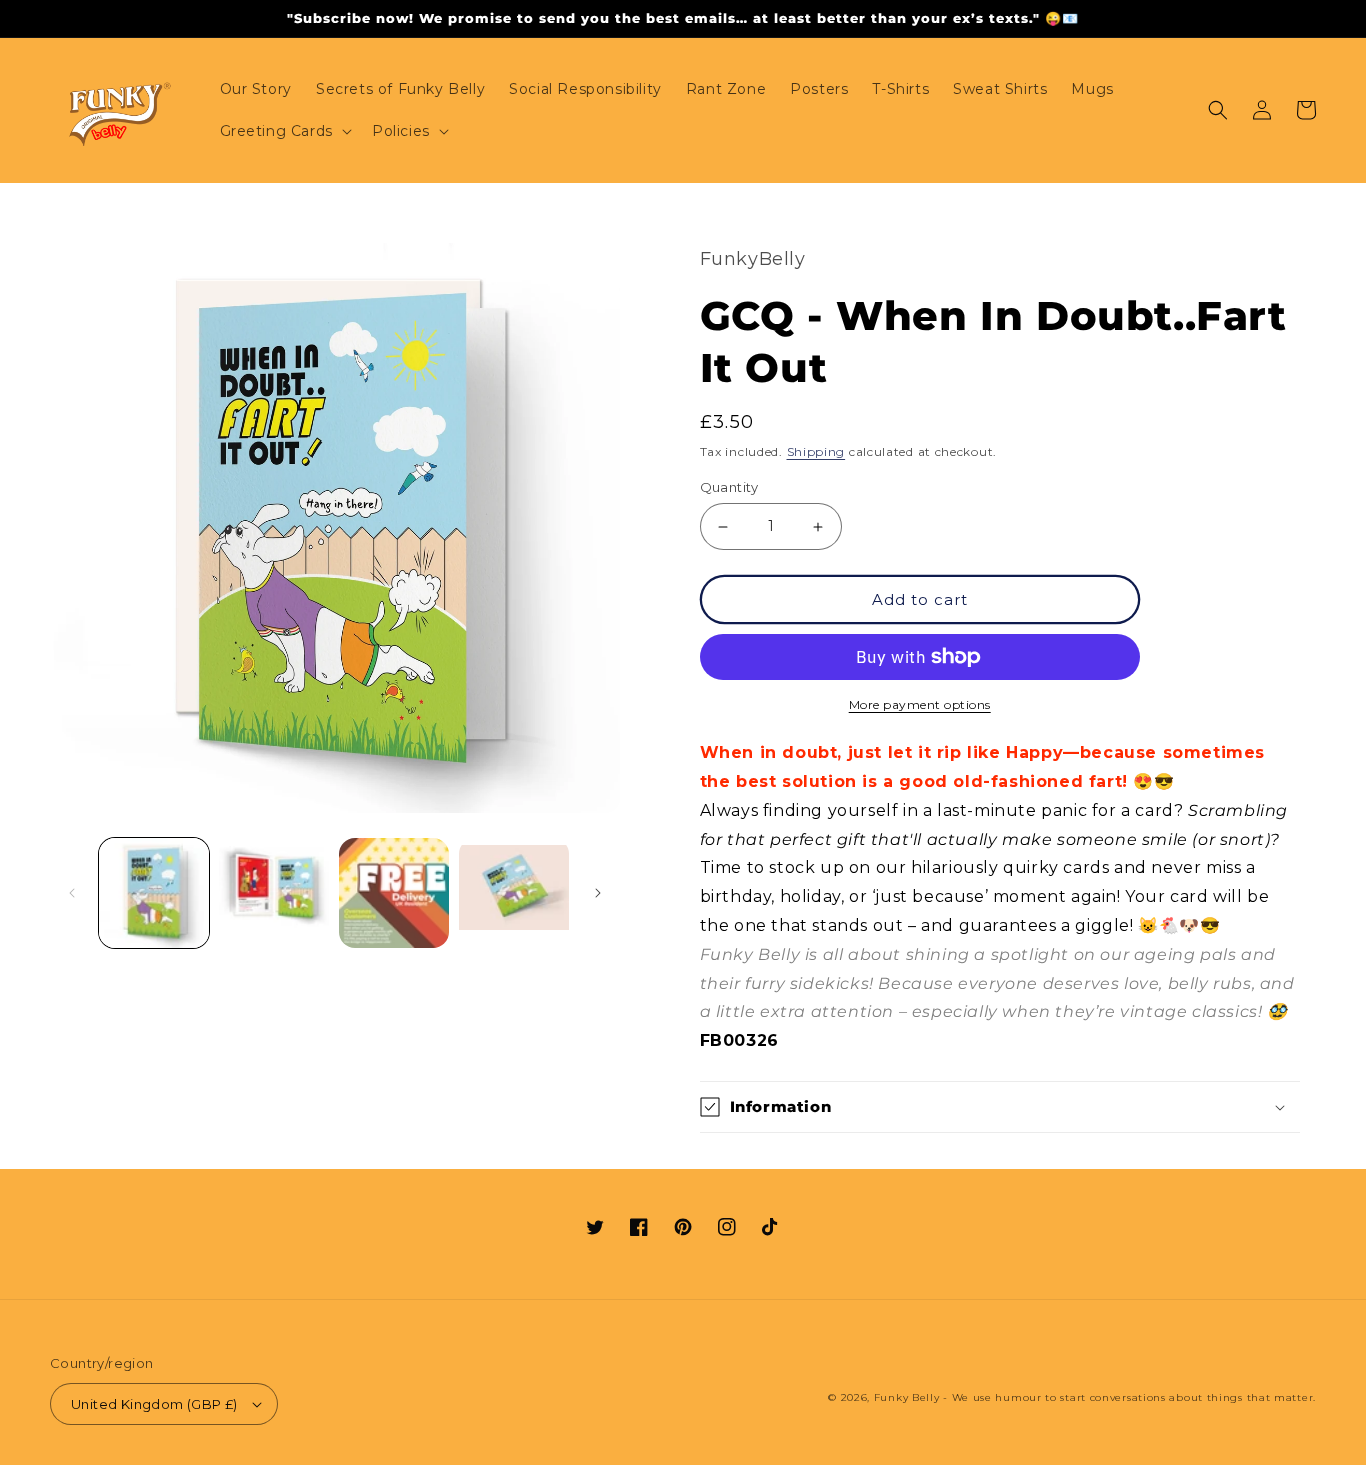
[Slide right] (598, 893)
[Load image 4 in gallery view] (514, 893)
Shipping (816, 451)
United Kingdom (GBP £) (154, 1404)
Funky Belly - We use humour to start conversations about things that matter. (1095, 1397)
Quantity (729, 487)
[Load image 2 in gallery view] (274, 893)
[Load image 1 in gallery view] (154, 893)
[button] (284, 131)
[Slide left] (72, 893)
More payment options (920, 704)
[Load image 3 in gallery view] (394, 893)
